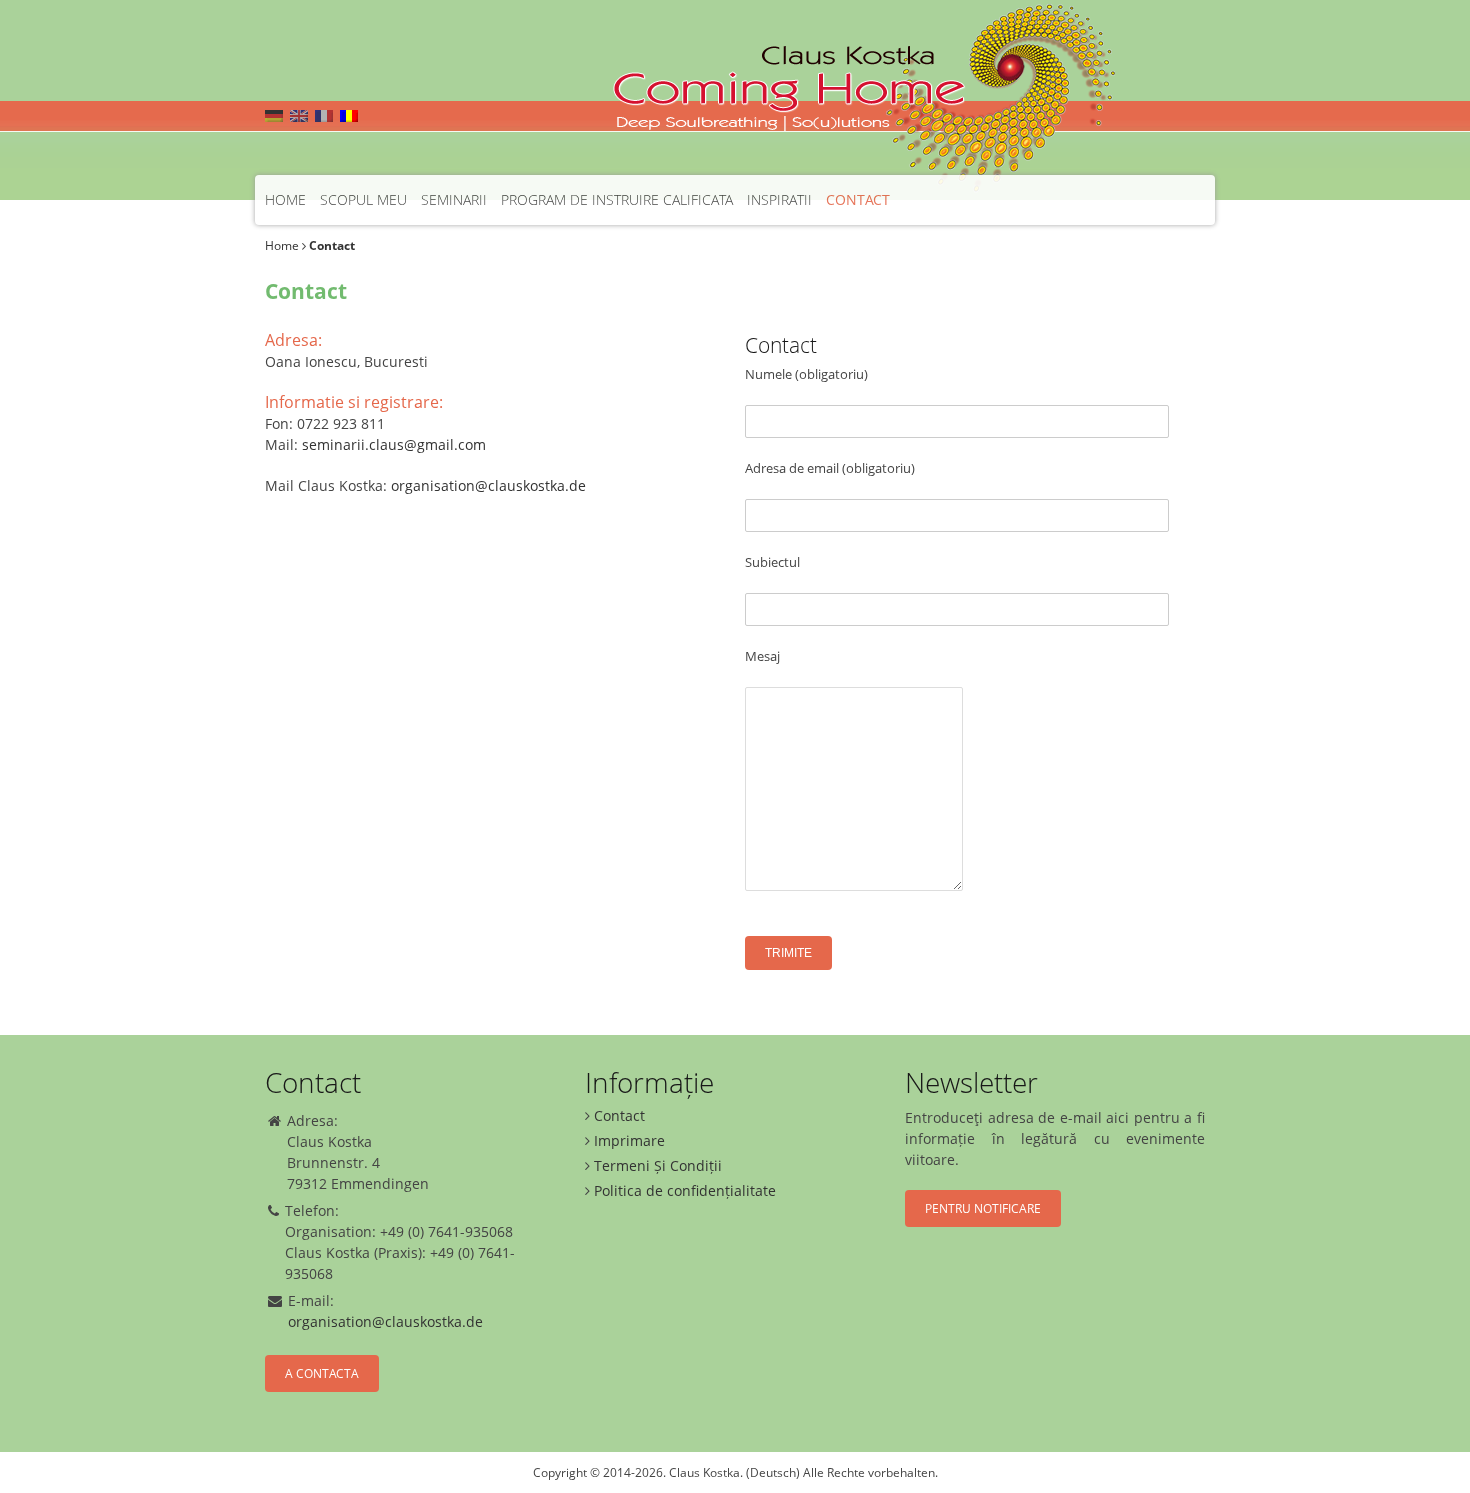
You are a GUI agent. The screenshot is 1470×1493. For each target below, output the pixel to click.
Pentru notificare (983, 1208)
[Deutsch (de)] (274, 116)
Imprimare (629, 1140)
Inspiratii (779, 199)
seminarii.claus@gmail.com (394, 444)
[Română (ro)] (349, 116)
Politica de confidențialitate (685, 1190)
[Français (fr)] (324, 116)
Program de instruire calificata (617, 199)
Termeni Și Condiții (658, 1165)
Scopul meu (363, 199)
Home (285, 199)
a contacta (322, 1373)
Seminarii (454, 199)
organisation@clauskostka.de (488, 485)
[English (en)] (299, 116)
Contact (858, 199)
